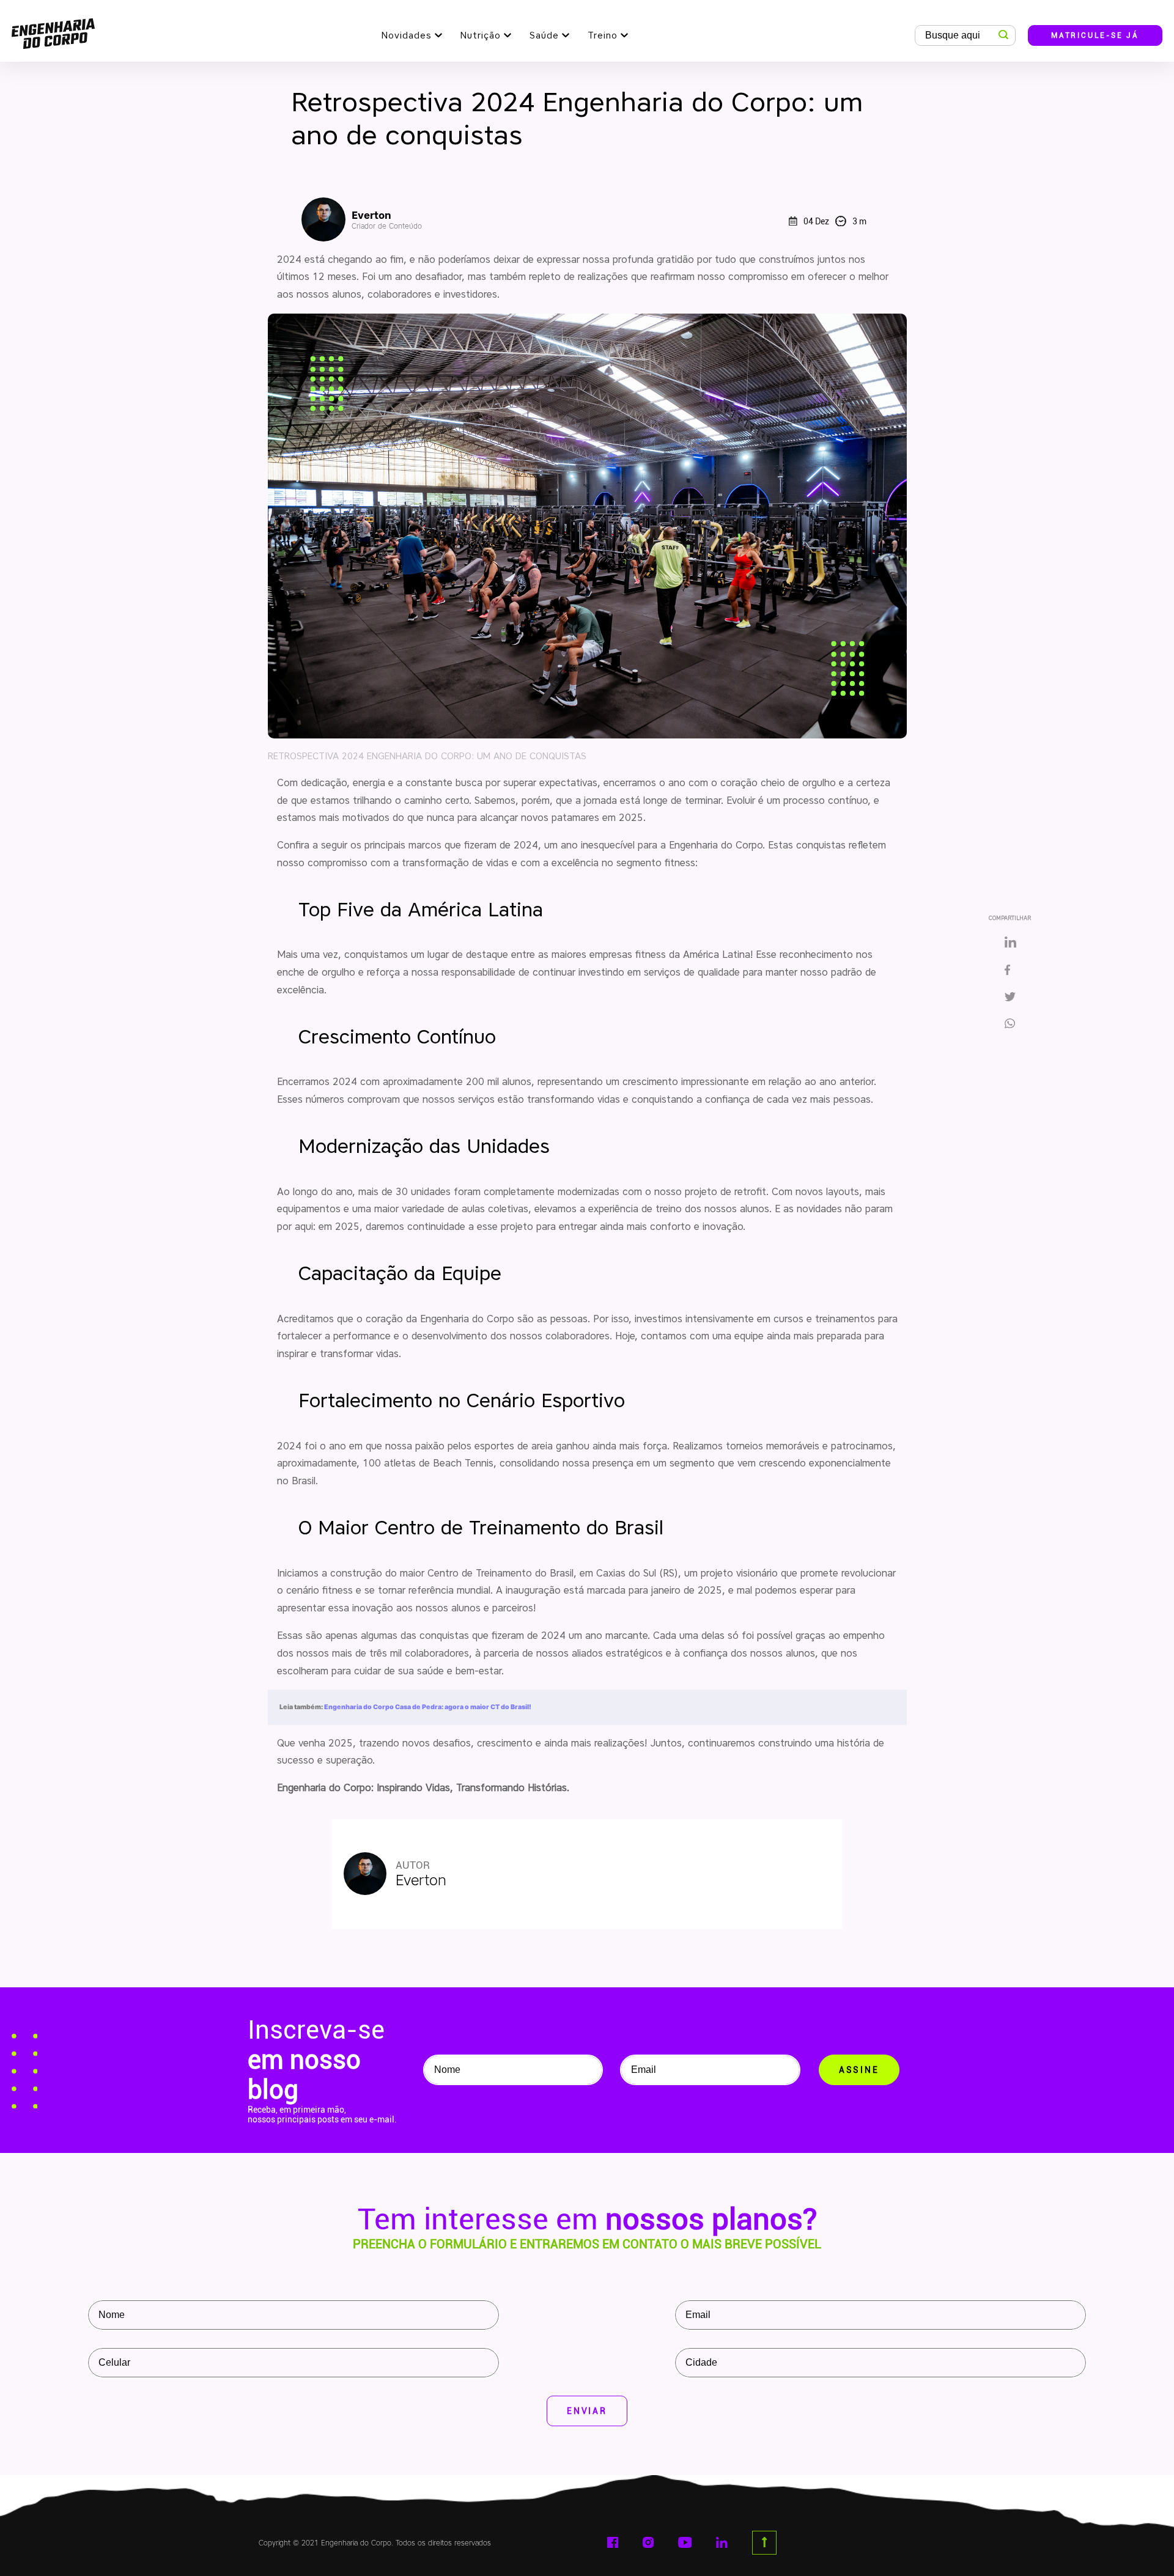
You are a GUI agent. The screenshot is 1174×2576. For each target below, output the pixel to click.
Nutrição (481, 35)
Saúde (544, 35)
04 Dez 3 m (835, 221)
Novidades (407, 35)
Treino (603, 35)
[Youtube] (685, 2542)
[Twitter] (1010, 998)
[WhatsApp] (1014, 1025)
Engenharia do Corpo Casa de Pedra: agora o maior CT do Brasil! (428, 1707)
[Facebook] (1010, 971)
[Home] (53, 31)
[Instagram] (648, 2542)
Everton (387, 220)
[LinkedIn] (1010, 943)
